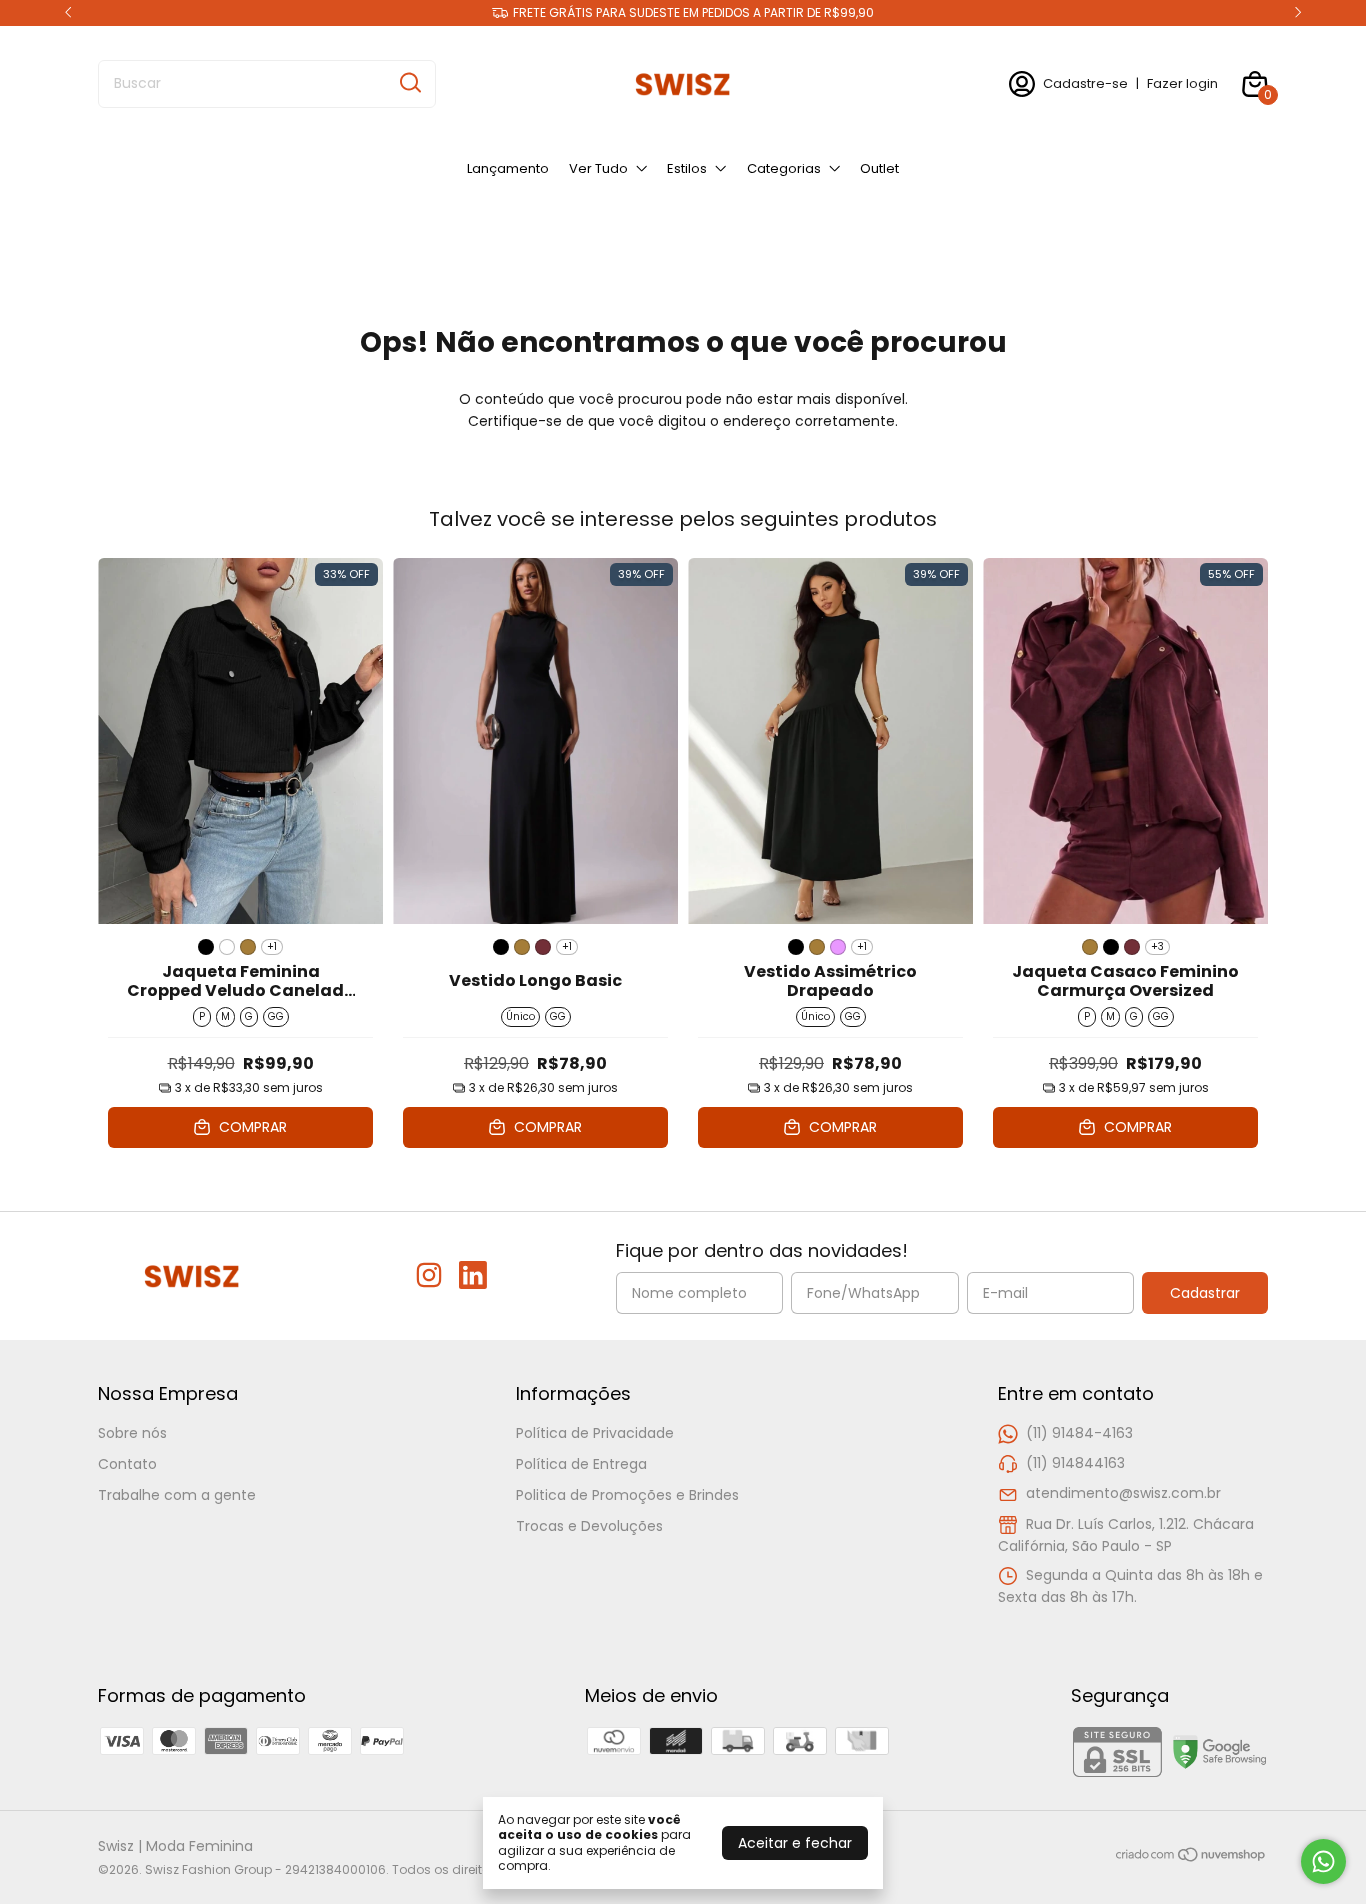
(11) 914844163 (1075, 1463)
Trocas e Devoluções (589, 1526)
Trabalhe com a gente (177, 1495)
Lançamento (508, 168)
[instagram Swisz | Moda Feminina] (429, 1276)
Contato (127, 1464)
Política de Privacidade (595, 1433)
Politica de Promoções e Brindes (627, 1495)
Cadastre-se (1085, 83)
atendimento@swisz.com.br (1123, 1493)
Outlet (879, 168)
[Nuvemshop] (1191, 1858)
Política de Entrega (581, 1464)
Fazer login (1182, 83)
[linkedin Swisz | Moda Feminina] (473, 1276)
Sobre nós (132, 1433)
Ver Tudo (598, 168)
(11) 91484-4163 (1079, 1433)
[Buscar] (409, 83)
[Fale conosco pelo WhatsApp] (1323, 1861)
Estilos (687, 168)
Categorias (784, 168)
